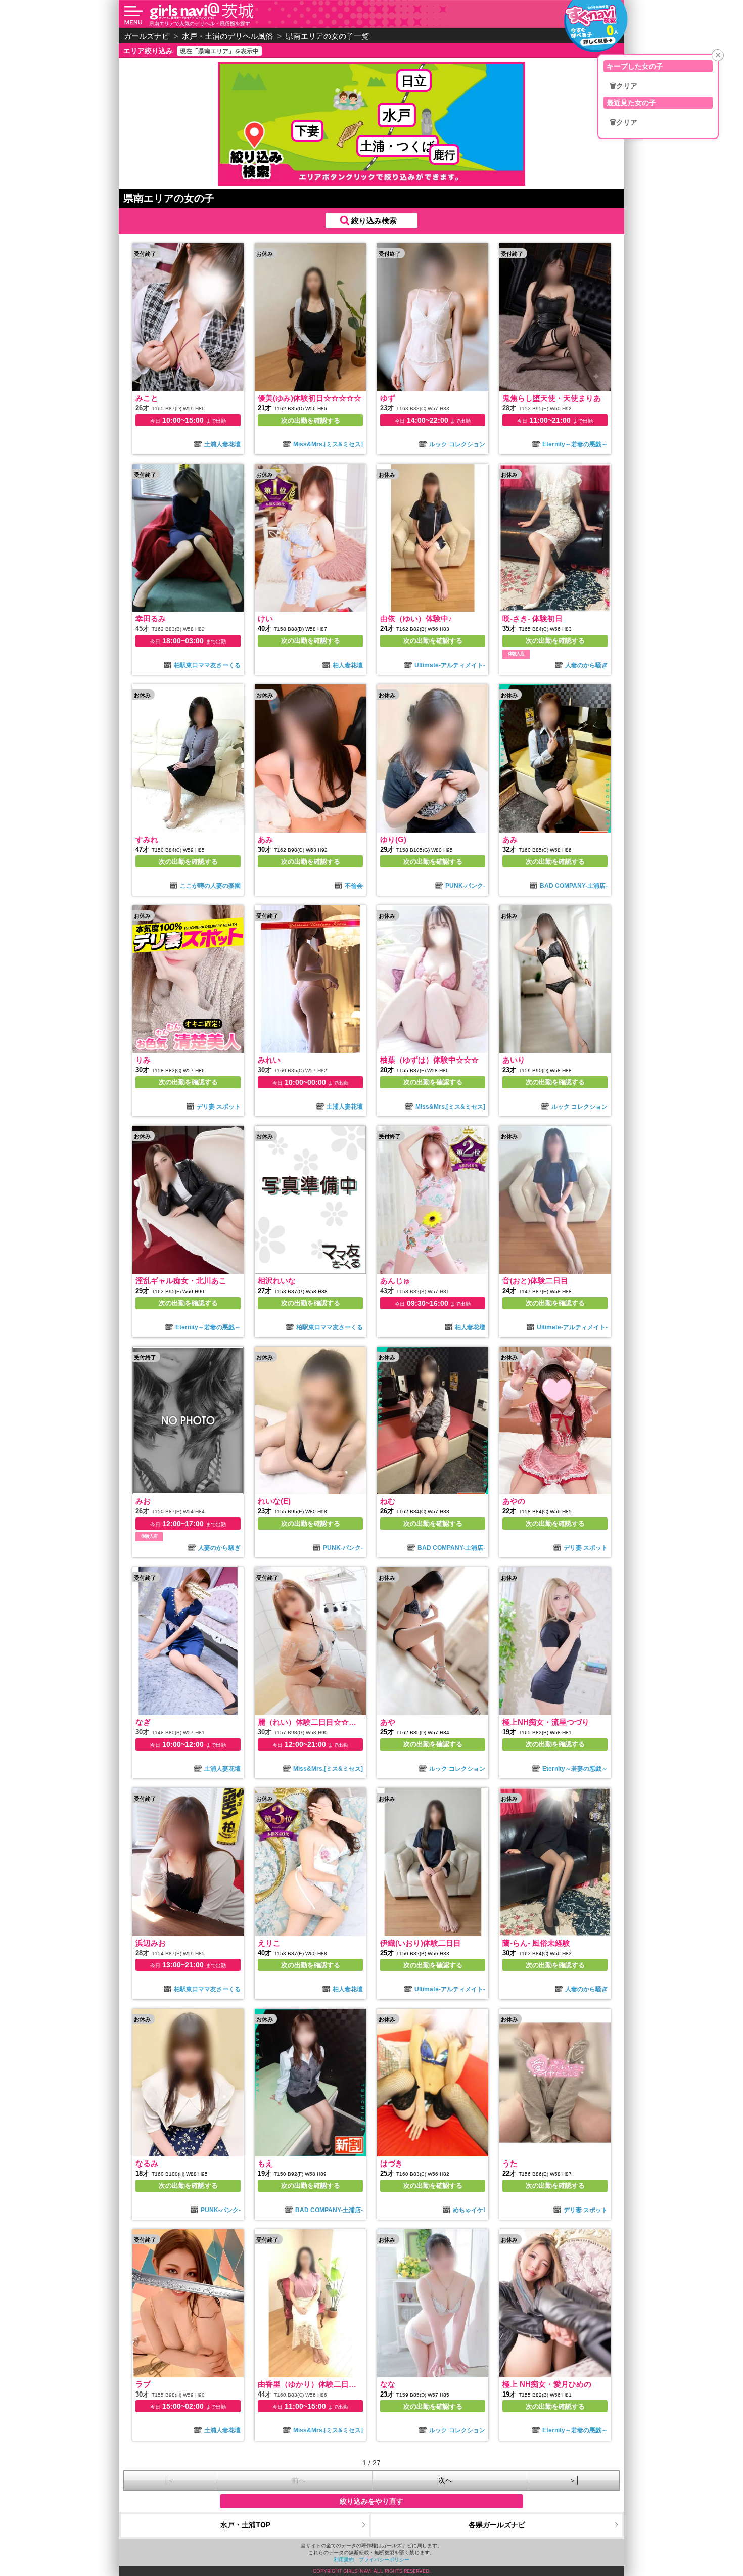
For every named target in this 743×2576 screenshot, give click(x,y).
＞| (574, 2480)
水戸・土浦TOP (245, 2525)
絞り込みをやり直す (371, 2501)
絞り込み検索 (374, 221)
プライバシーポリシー (384, 2559)
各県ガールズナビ (497, 2525)
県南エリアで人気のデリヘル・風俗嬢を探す (200, 23)
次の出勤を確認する (311, 420)
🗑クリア (623, 86)
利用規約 (344, 2559)
